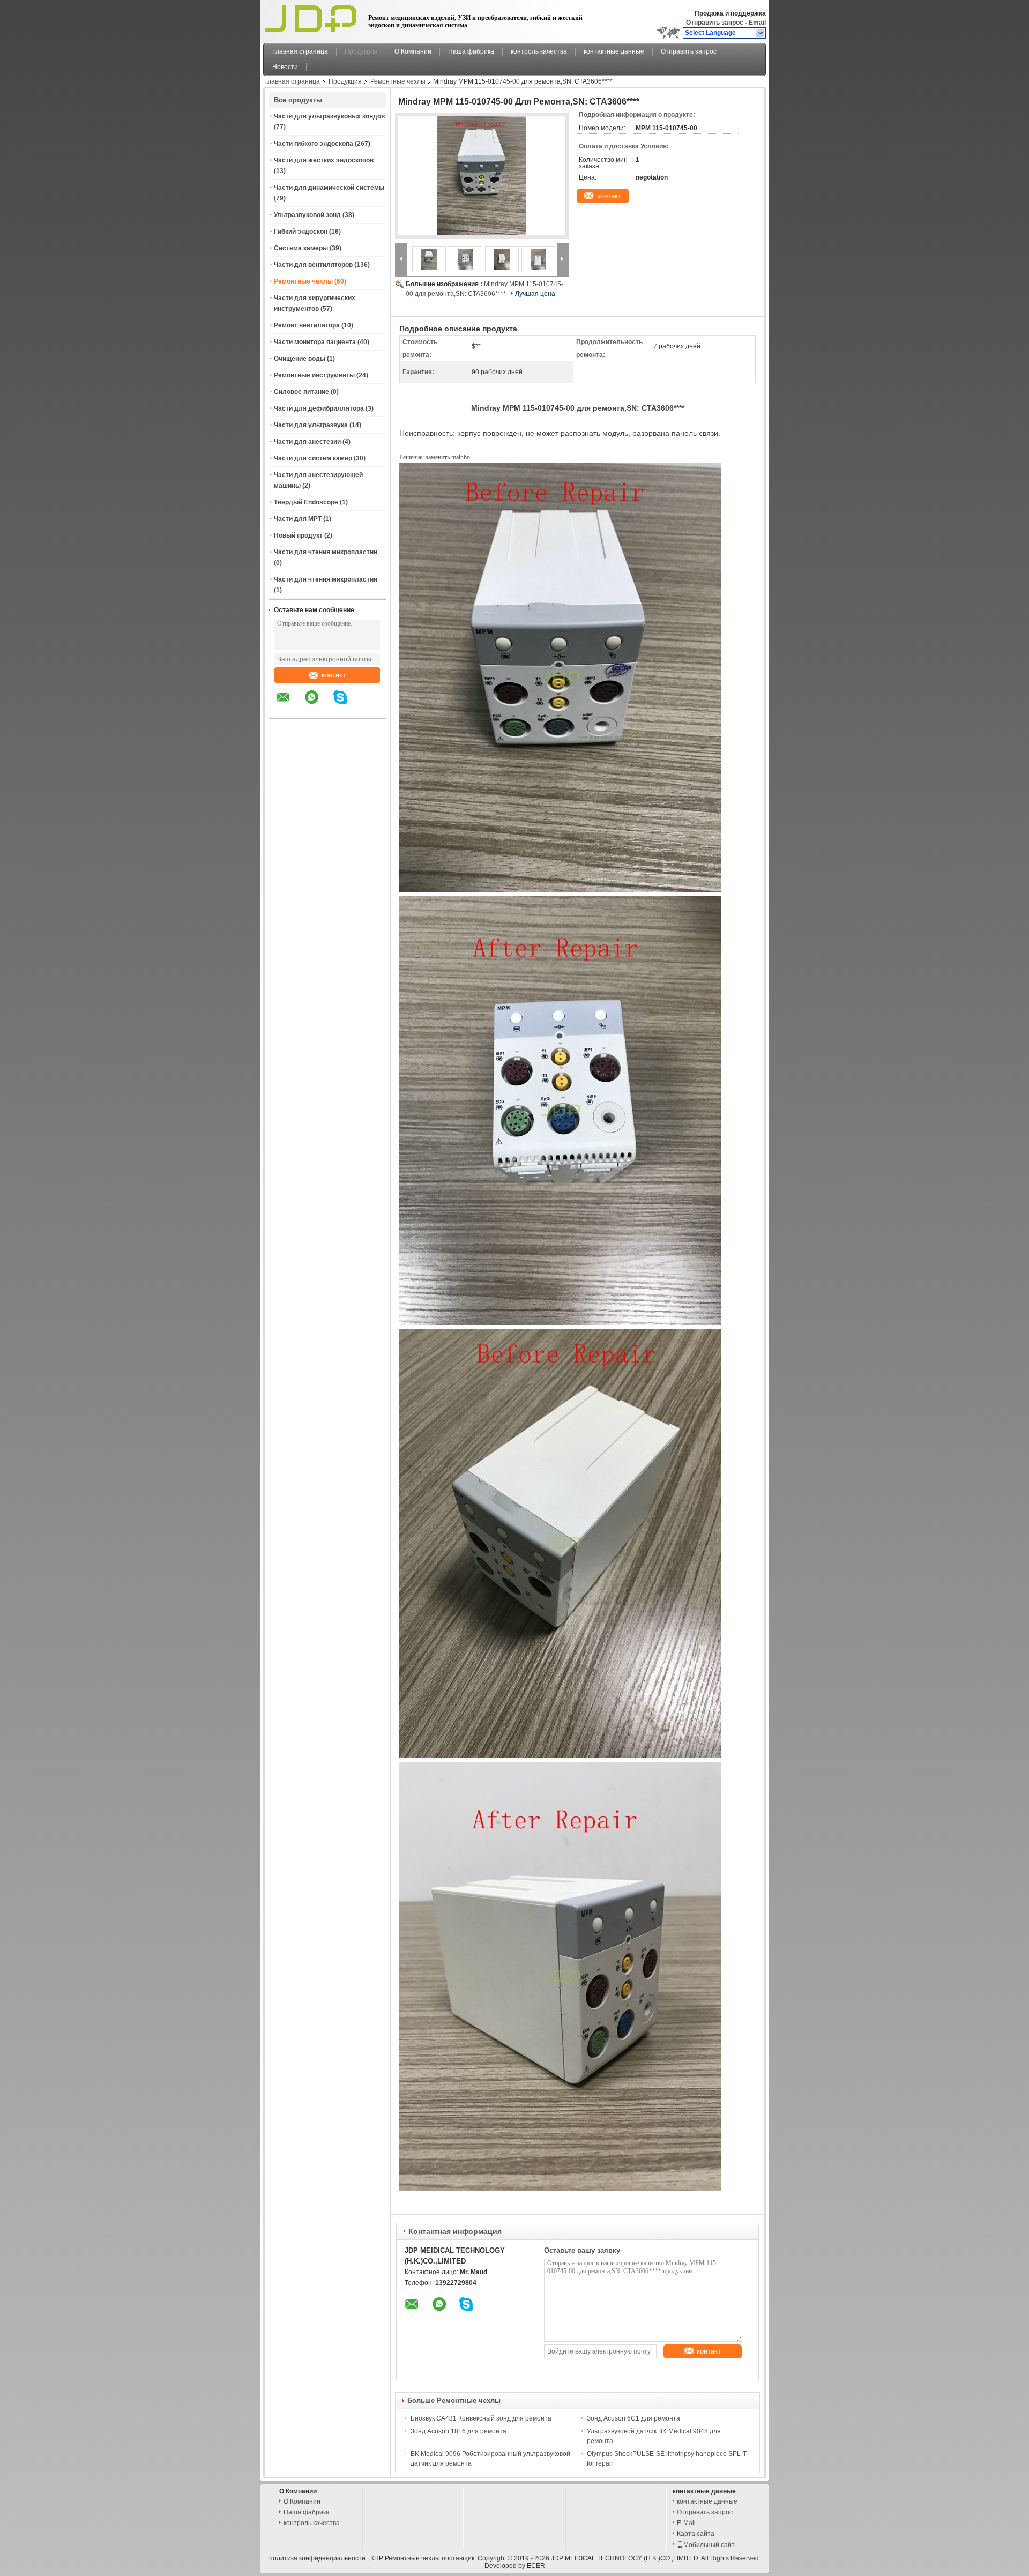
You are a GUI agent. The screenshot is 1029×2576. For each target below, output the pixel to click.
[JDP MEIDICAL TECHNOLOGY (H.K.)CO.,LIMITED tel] (369, 709)
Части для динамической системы (329, 188)
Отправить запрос (715, 23)
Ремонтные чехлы (398, 81)
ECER (536, 2566)
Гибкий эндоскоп (301, 232)
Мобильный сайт (709, 2545)
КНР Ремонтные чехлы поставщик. (424, 2558)
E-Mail (686, 2523)
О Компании (413, 51)
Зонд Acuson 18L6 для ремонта (458, 2431)
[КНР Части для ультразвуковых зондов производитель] (313, 19)
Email (757, 23)
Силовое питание (301, 392)
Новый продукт (298, 535)
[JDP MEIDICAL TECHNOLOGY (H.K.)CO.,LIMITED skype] (347, 705)
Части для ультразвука (311, 425)
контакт (334, 675)
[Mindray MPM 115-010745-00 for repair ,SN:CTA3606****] (482, 176)
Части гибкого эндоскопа (314, 144)
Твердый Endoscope (306, 502)
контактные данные (614, 51)
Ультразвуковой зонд (307, 215)
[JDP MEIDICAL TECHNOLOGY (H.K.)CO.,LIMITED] (761, 33)
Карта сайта (696, 2534)
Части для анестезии (307, 442)
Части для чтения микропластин (326, 552)
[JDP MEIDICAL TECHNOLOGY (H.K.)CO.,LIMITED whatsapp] (318, 705)
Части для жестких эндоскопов (324, 160)
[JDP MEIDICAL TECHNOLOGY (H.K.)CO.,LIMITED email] (290, 705)
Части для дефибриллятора (319, 408)
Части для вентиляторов (313, 265)
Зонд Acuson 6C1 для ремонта (633, 2418)
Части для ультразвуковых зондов (329, 116)
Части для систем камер (313, 458)
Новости (285, 67)
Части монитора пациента (315, 342)
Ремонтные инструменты (314, 375)
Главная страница (300, 51)
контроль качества (539, 51)
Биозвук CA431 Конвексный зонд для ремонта (481, 2418)
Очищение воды (300, 359)
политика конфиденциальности (317, 2558)
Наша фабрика (471, 51)
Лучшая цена (535, 294)
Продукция (361, 51)
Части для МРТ (298, 519)
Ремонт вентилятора (307, 325)
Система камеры (301, 248)
